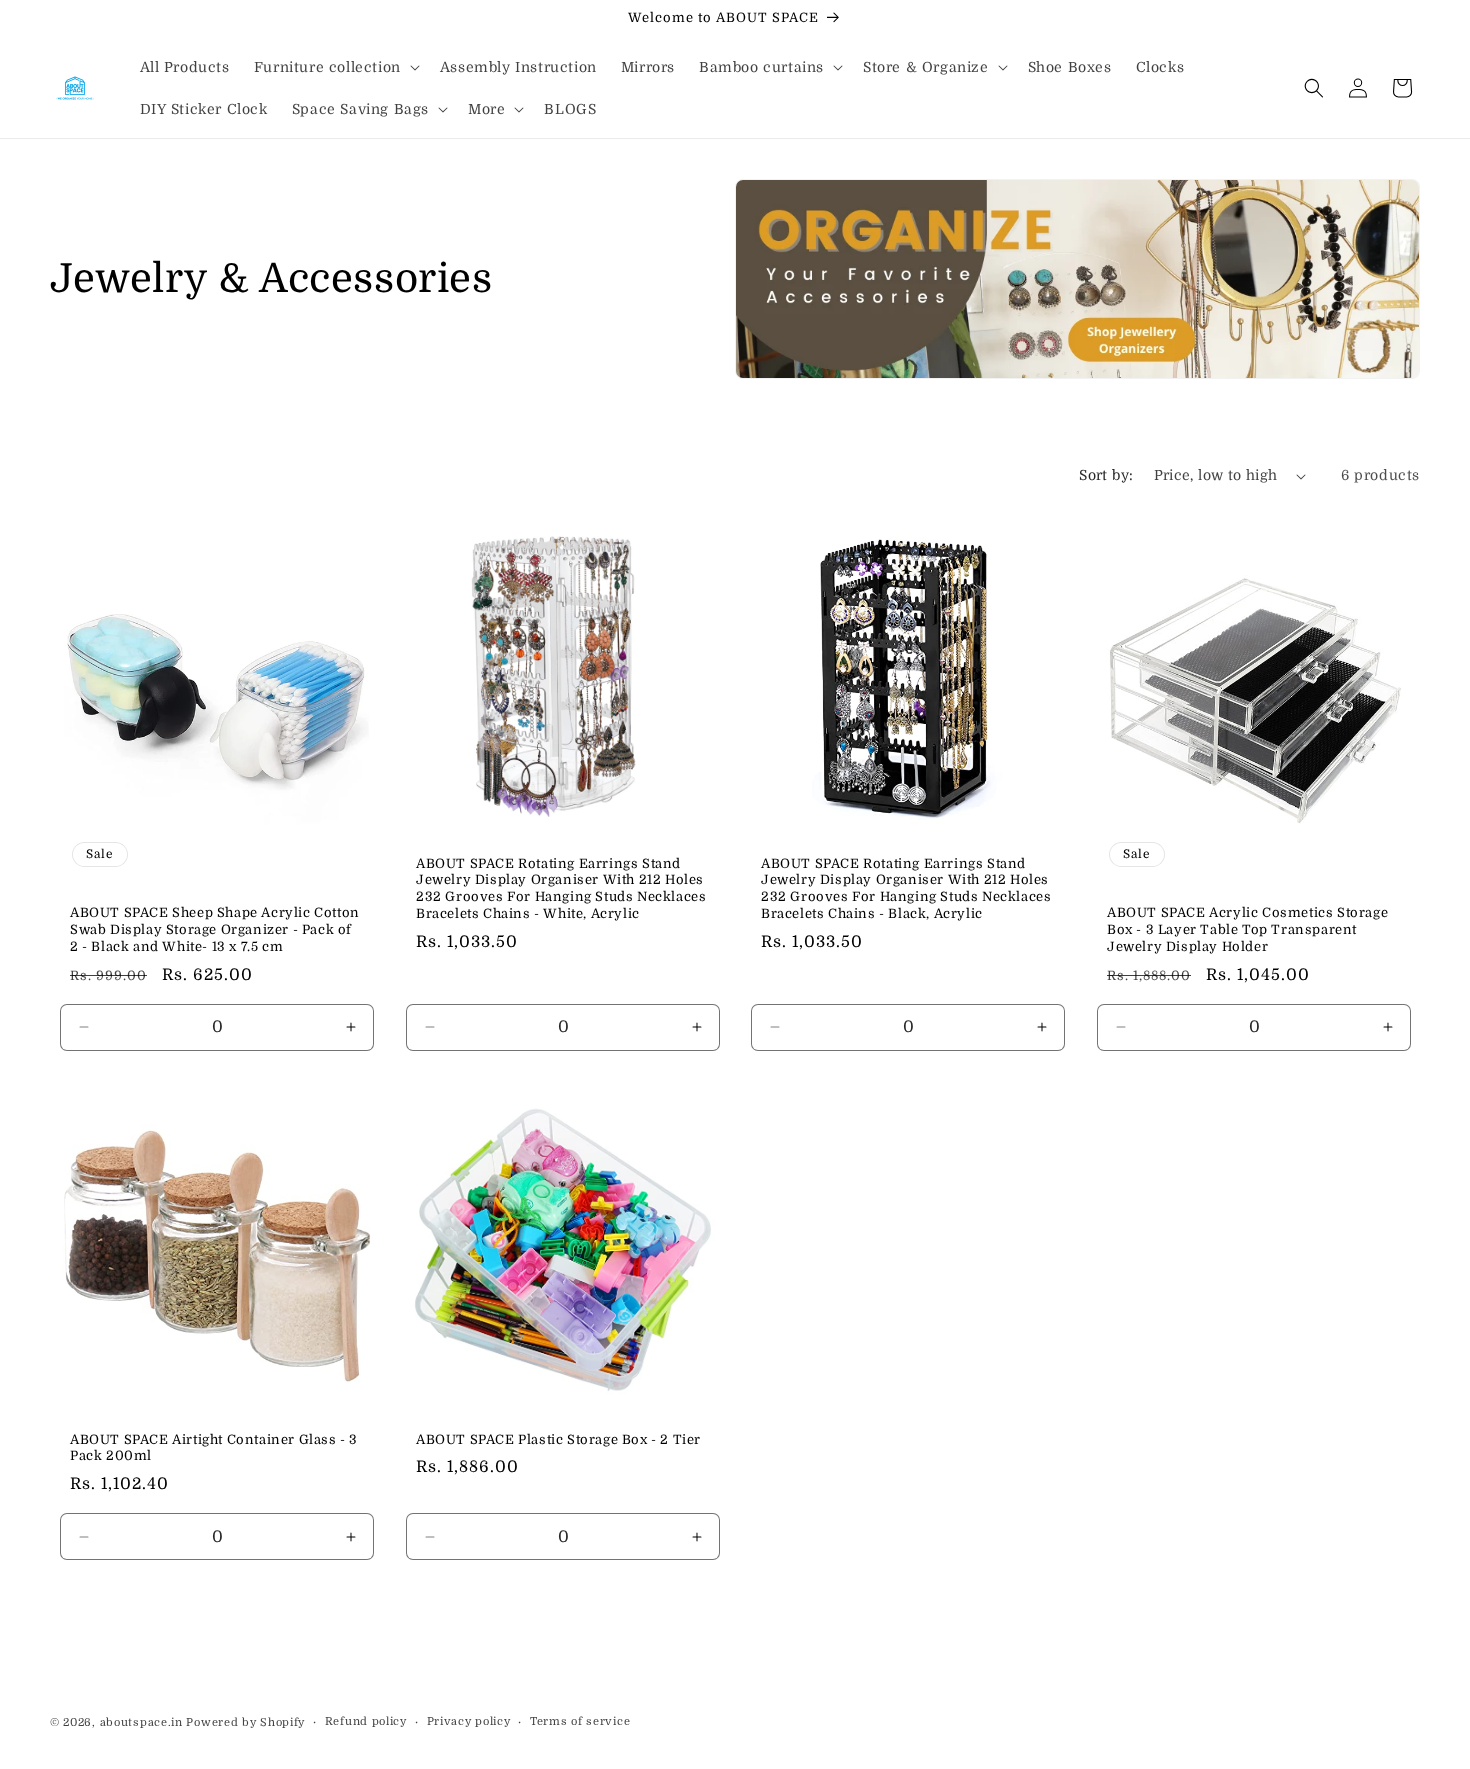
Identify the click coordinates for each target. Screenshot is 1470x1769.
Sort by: (1106, 475)
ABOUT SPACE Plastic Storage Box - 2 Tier (558, 1438)
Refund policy (366, 1721)
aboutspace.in (141, 1722)
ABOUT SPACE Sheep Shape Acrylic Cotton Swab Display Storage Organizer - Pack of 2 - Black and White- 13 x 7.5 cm (215, 929)
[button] (335, 67)
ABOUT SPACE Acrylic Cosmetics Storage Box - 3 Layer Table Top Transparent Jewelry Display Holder (1247, 929)
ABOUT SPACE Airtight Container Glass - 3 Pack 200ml (214, 1447)
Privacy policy (469, 1721)
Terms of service (580, 1721)
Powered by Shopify (245, 1722)
